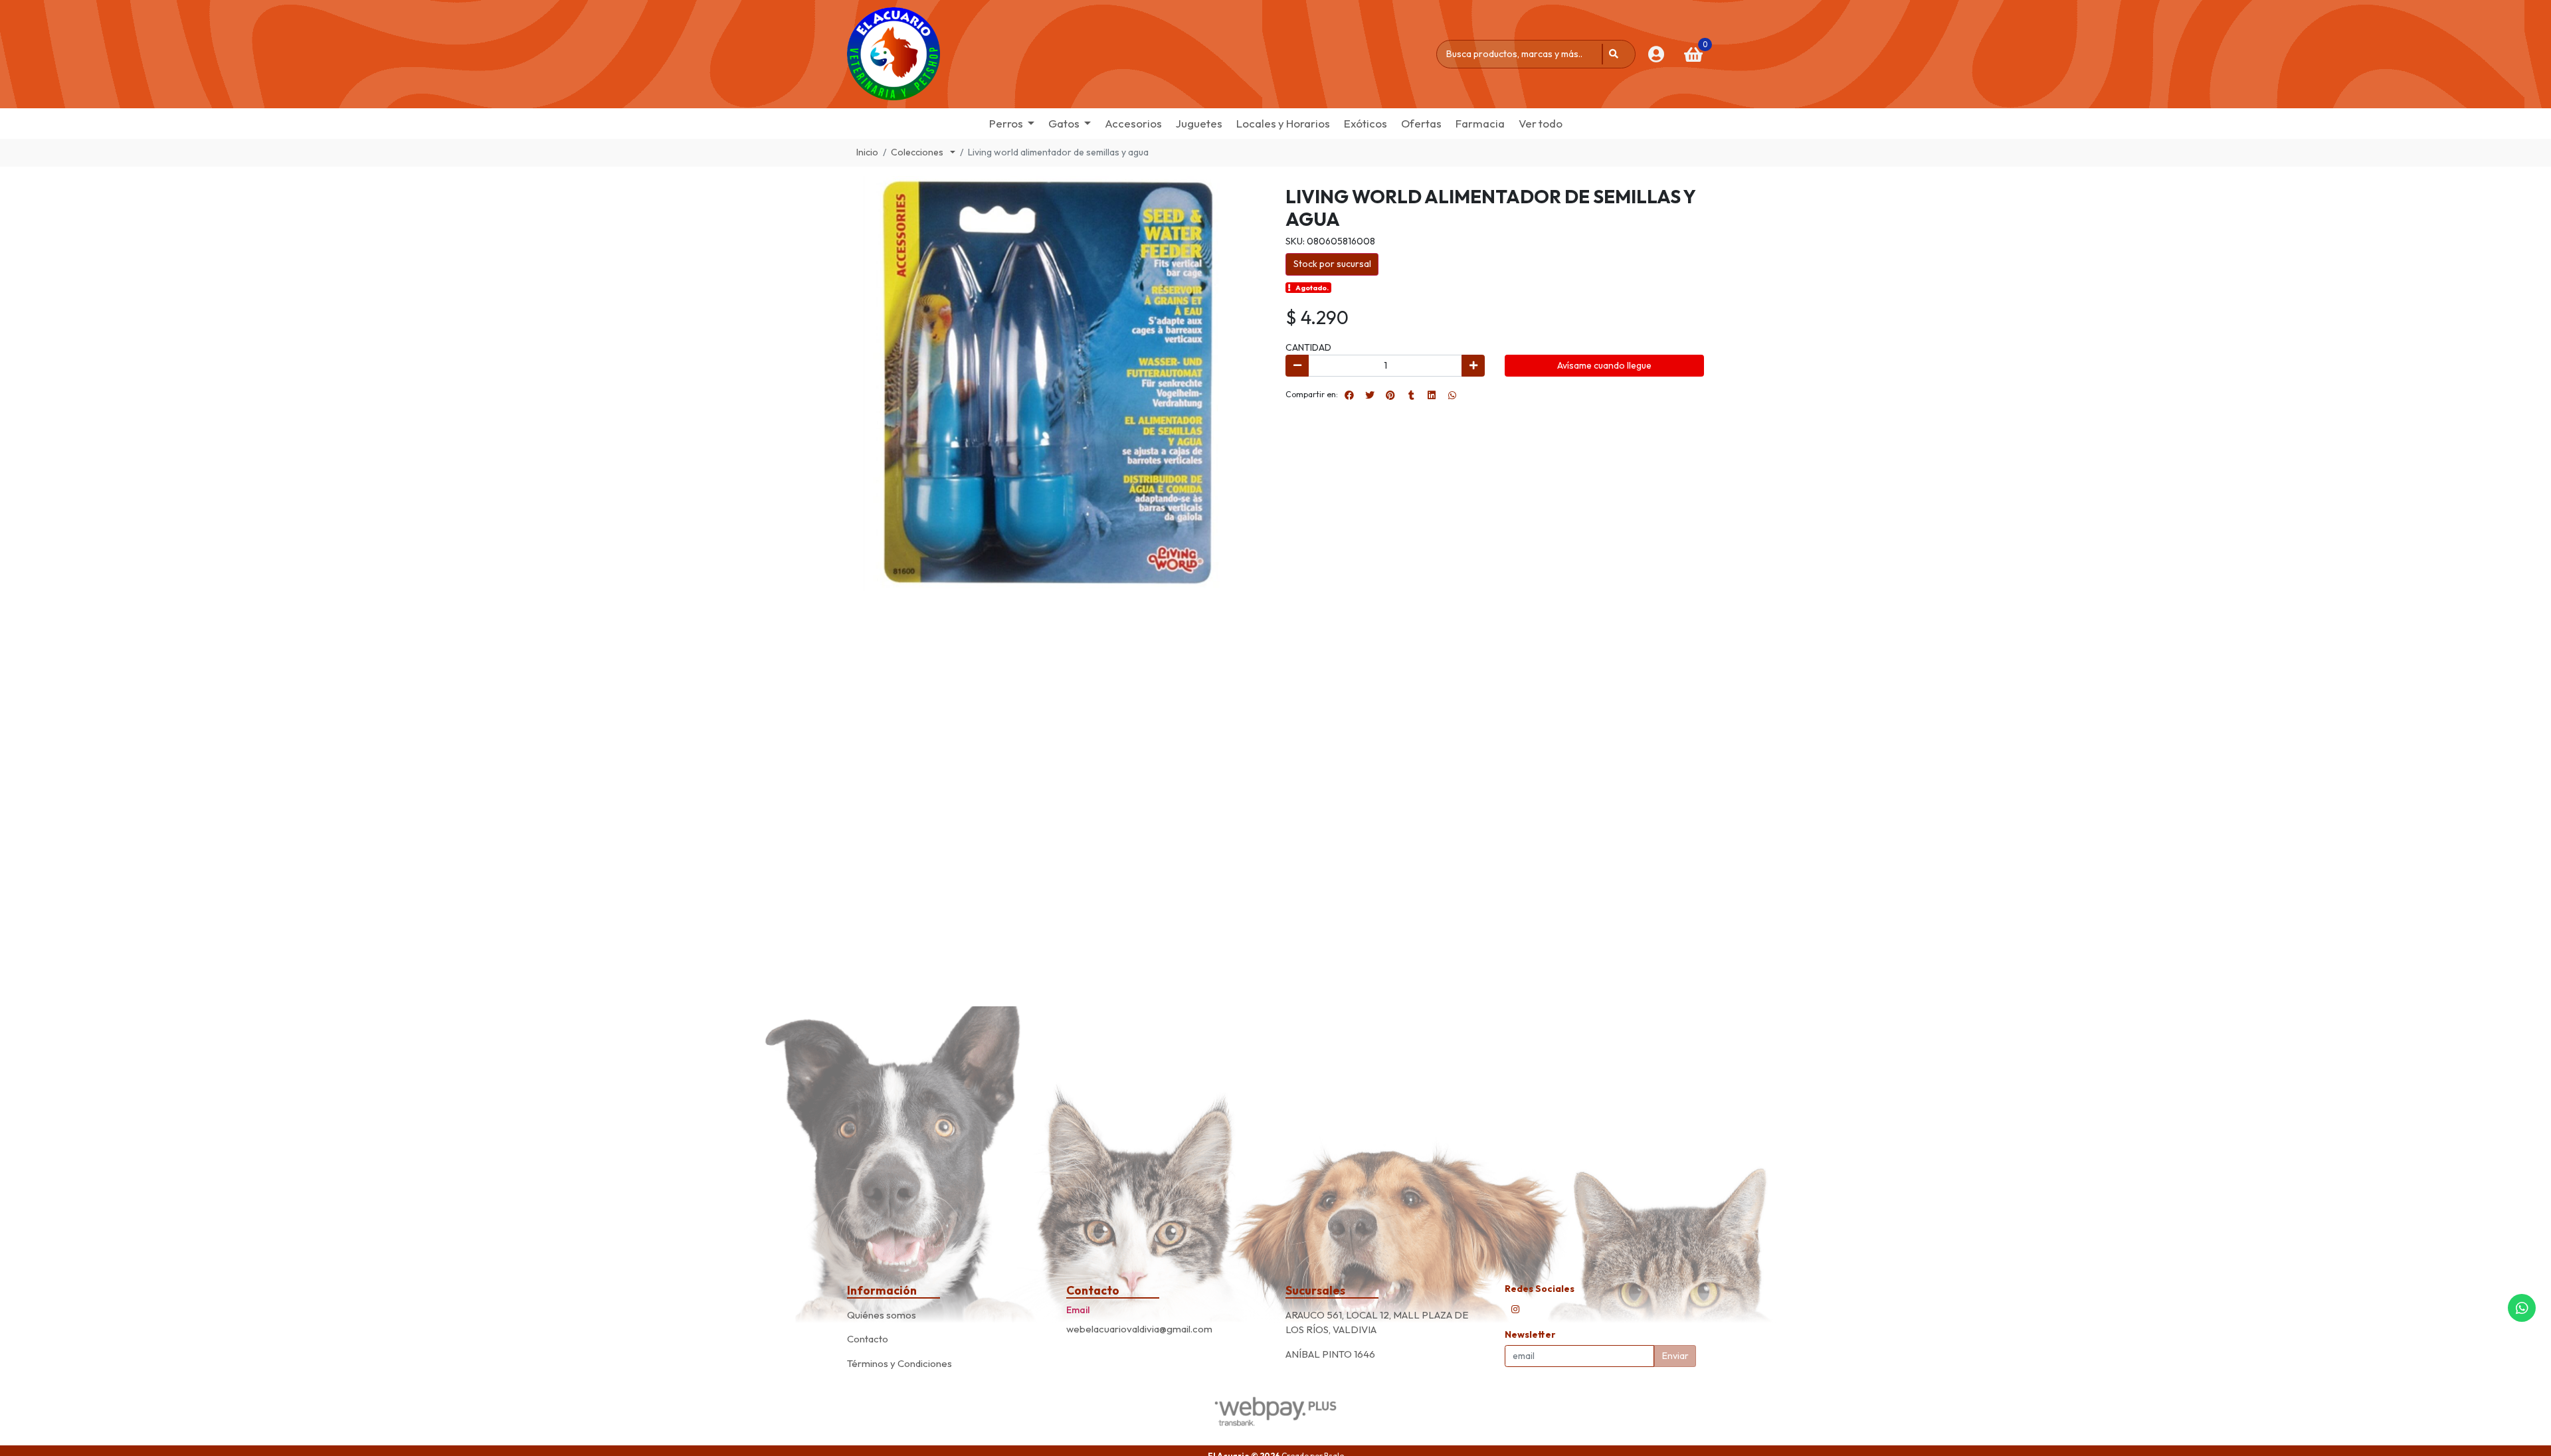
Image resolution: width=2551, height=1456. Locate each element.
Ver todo (1541, 123)
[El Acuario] (894, 54)
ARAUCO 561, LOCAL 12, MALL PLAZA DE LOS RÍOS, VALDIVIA (1377, 1322)
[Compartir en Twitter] (1370, 395)
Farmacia (1480, 123)
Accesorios (1133, 123)
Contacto (868, 1339)
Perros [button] (1006, 123)
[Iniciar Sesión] (1656, 54)
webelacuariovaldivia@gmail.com (1139, 1329)
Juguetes (1199, 123)
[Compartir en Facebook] (1349, 395)
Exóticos (1366, 123)
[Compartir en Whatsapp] (1452, 395)
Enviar (1675, 1356)
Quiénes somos (882, 1315)
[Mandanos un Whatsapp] (2522, 1308)
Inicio (867, 152)
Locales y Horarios (1283, 123)
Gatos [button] (1064, 123)
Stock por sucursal (1332, 264)
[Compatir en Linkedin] (1432, 395)
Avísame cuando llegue (1604, 365)
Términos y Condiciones (899, 1363)
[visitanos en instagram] (1515, 1309)
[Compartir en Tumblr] (1411, 395)
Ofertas (1421, 123)
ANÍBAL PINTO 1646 (1330, 1354)
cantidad (1308, 347)
